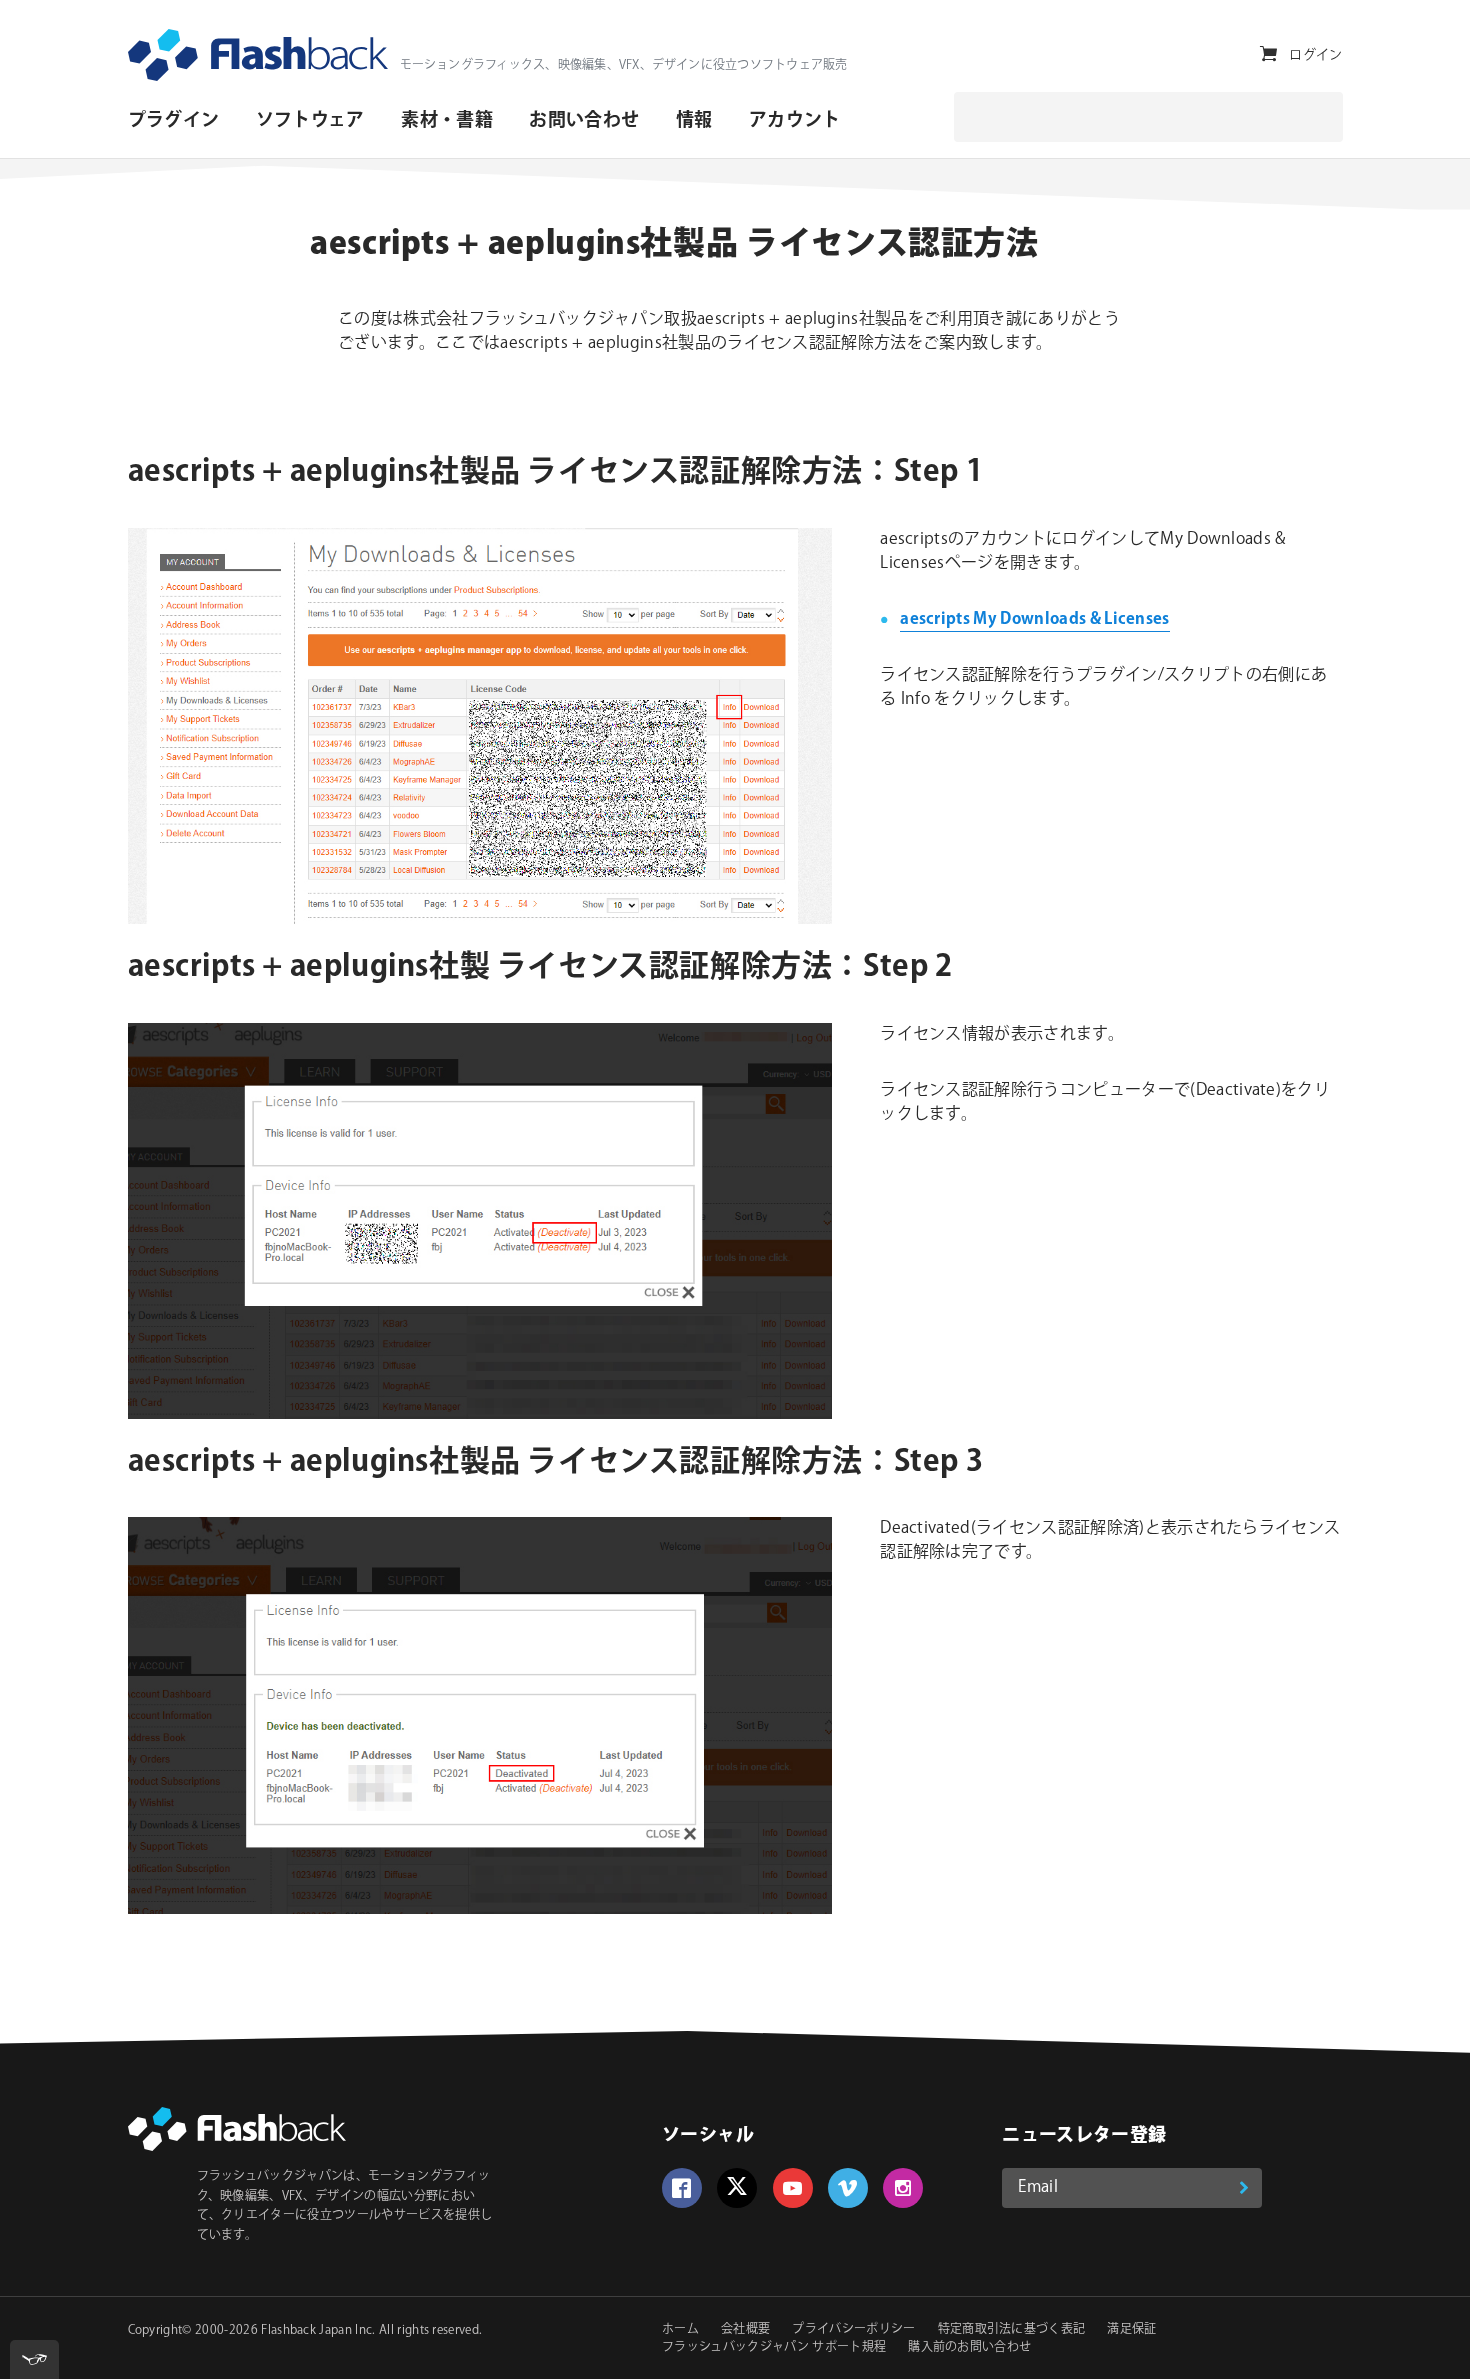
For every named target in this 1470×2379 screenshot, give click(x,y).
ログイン (1315, 55)
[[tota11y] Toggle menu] (34, 2359)
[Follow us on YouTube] (793, 2188)
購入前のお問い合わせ (969, 2347)
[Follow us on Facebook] (682, 2188)
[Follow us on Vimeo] (848, 2188)
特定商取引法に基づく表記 (1012, 2329)
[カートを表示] (1268, 54)
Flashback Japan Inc (316, 2330)
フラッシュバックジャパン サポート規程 (774, 2347)
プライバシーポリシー (853, 2329)
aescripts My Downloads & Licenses (1035, 619)
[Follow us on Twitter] (737, 2188)
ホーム (680, 2329)
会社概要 (745, 2329)
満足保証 (1131, 2329)
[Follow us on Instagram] (903, 2188)
